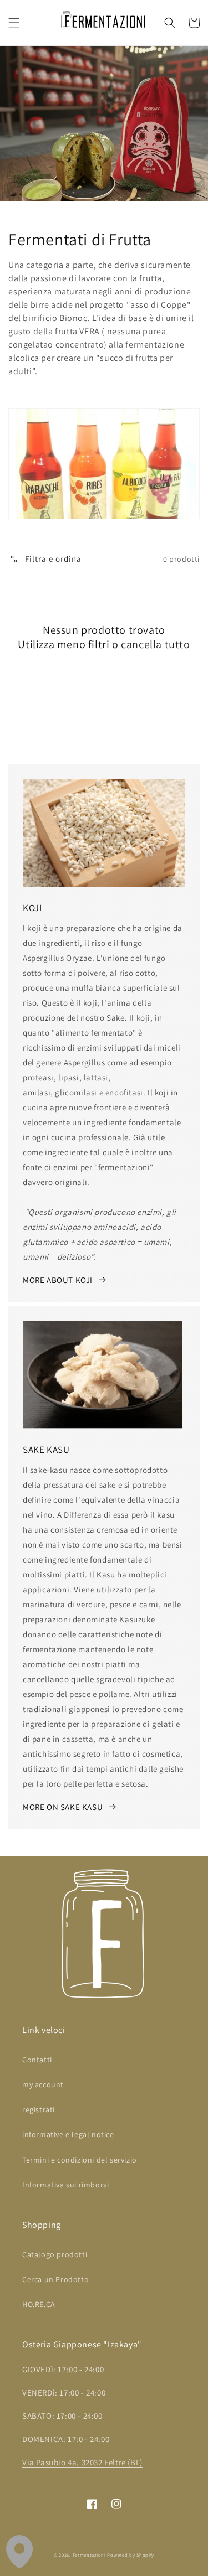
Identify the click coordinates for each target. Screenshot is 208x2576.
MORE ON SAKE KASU (63, 1807)
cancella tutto (155, 644)
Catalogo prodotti (55, 2254)
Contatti (37, 2060)
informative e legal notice (68, 2134)
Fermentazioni (89, 2555)
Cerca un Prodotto (55, 2279)
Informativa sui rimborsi (65, 2185)
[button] (14, 23)
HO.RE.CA (39, 2304)
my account (43, 2084)
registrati (39, 2109)
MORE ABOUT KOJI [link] (58, 1280)
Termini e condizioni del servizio (80, 2160)
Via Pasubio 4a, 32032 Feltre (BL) (82, 2462)
